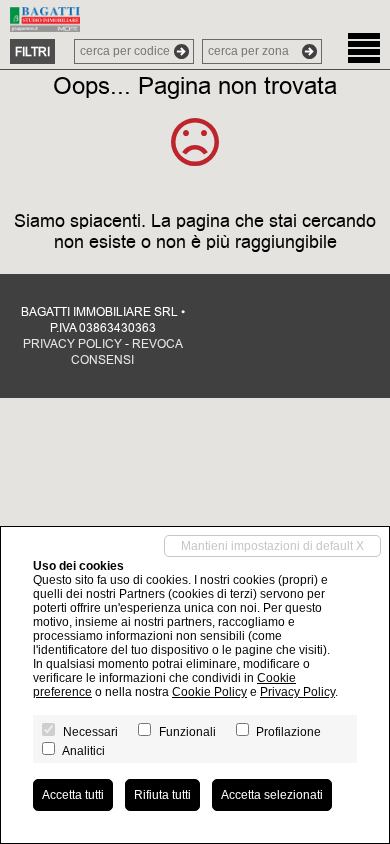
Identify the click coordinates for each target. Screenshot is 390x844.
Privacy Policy (297, 692)
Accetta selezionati (272, 795)
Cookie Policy (209, 692)
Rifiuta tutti (162, 795)
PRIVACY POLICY (72, 344)
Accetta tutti (73, 795)
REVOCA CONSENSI (127, 352)
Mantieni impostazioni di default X (272, 546)
